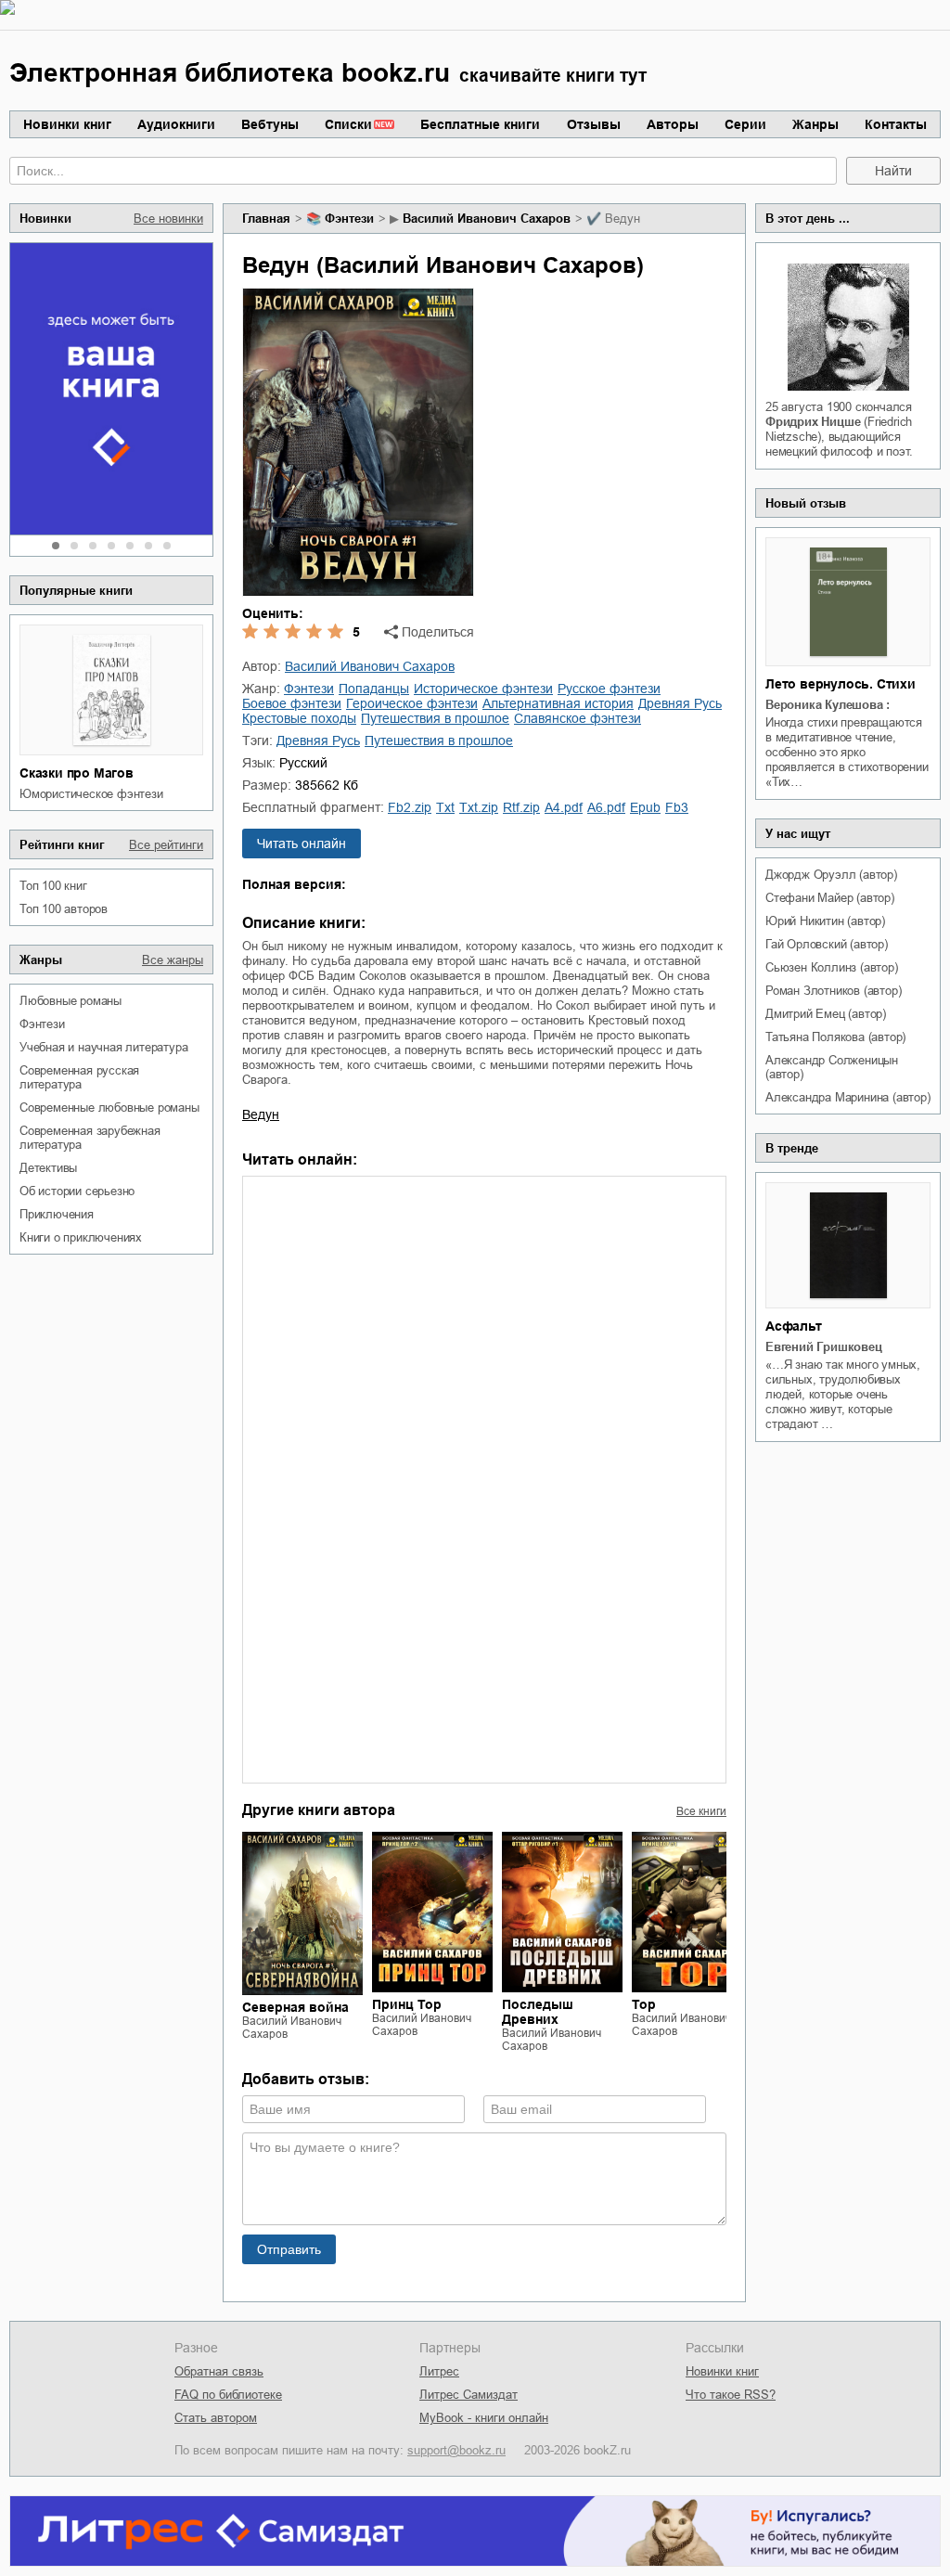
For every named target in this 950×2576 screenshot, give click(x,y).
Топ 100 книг (53, 886)
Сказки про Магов (77, 773)
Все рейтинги (166, 845)
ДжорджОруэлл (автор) (831, 875)
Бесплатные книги (480, 124)
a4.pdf (564, 807)
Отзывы (594, 124)
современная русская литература (79, 1077)
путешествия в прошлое (435, 718)
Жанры (815, 124)
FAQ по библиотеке (228, 2395)
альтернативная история (558, 703)
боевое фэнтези (292, 703)
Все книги (701, 1811)
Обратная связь (219, 2371)
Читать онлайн (302, 844)
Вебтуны (270, 124)
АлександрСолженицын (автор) (832, 1067)
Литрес (439, 2371)
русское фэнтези (609, 689)
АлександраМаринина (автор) (848, 1097)
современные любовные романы (109, 1108)
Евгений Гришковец (824, 1347)
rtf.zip (521, 807)
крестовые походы (299, 718)
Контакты (896, 124)
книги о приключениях (81, 1237)
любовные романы (71, 1001)
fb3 (677, 807)
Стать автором (216, 2418)
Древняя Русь (680, 703)
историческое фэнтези (483, 689)
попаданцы (374, 689)
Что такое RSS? (731, 2395)
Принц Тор (407, 2004)
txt (445, 807)
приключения (57, 1214)
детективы (48, 1168)
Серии (745, 124)
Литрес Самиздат (469, 2395)
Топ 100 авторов (64, 909)
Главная (266, 219)
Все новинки (168, 219)
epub (645, 807)
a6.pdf (606, 807)
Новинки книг (67, 124)
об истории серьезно (77, 1191)
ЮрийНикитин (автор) (825, 921)
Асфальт (794, 1326)
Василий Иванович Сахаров (487, 219)
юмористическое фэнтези (91, 794)
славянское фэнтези (578, 718)
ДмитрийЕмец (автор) (826, 1014)
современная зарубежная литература (90, 1138)
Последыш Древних (538, 2012)
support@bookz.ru (456, 2450)
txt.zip (479, 807)
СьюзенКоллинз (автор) (832, 967)
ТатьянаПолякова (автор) (835, 1037)
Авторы (673, 124)
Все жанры (173, 960)
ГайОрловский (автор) (827, 944)
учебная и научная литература (103, 1047)
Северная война (295, 2007)
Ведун (261, 1114)
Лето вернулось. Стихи (841, 684)
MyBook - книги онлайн (484, 2418)
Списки (348, 124)
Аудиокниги (176, 124)
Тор (644, 2004)
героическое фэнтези (412, 703)
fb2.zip (410, 807)
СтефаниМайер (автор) (830, 898)
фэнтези (42, 1024)
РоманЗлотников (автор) (833, 991)
